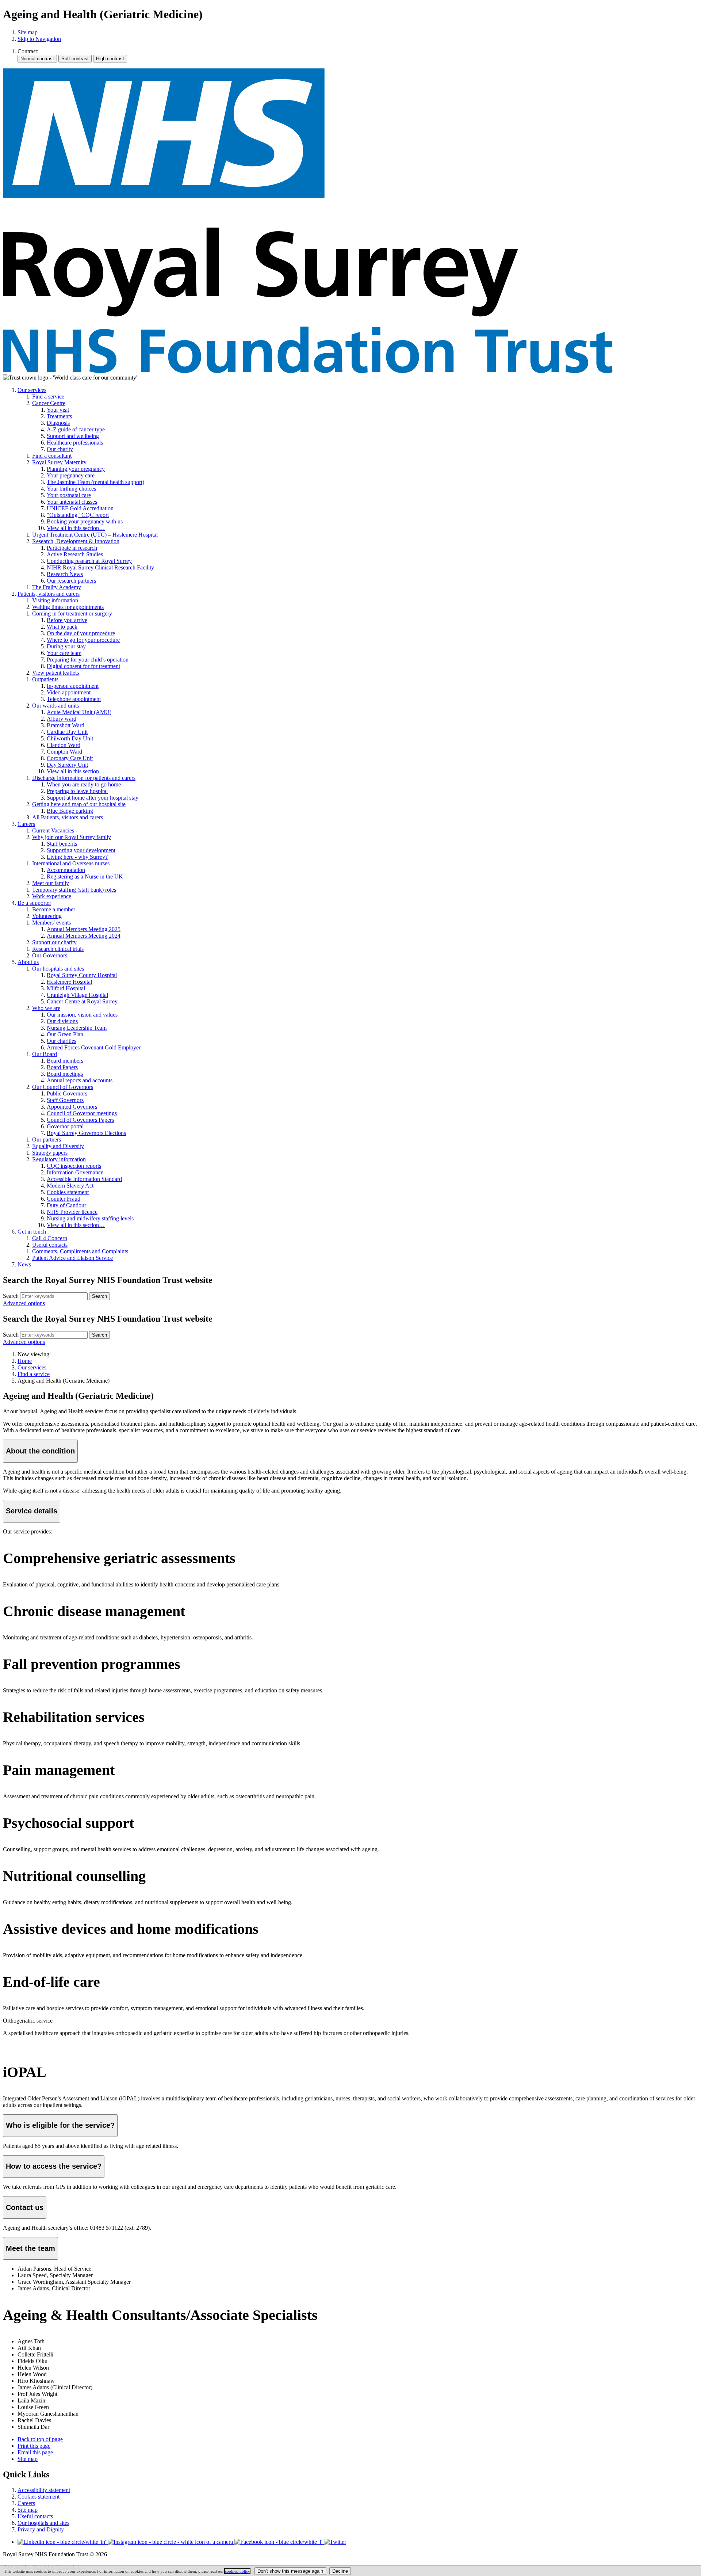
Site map (28, 32)
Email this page (35, 2452)
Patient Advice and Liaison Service (72, 1258)
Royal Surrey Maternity (59, 462)
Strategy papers (50, 1153)
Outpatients (45, 679)
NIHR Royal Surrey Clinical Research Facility (100, 567)
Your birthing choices (71, 489)
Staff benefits (62, 844)
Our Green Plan (65, 1034)
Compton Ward (64, 752)
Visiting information (55, 600)
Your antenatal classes (72, 502)
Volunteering (47, 916)
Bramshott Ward (66, 725)
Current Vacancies (53, 830)
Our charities (62, 1041)
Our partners (47, 1140)
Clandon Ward (64, 745)
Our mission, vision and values (82, 1015)
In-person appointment (73, 686)
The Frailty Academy (57, 587)
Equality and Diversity (58, 1146)
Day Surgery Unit (67, 765)
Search (11, 1296)
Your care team (64, 653)
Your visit (58, 410)
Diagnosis (58, 423)
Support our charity (54, 942)
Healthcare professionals (75, 443)
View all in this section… (76, 528)
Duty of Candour (66, 1205)
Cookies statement (68, 1192)
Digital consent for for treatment (83, 666)
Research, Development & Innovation (76, 541)
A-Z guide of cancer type (76, 429)
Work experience (52, 896)
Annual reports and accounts (80, 1080)
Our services (32, 390)
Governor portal (65, 1126)
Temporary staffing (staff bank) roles (74, 890)
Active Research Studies (75, 554)
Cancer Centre (49, 403)
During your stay (66, 646)
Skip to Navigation (39, 39)
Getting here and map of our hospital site (79, 804)
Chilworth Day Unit (70, 738)
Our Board (45, 1054)
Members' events (51, 923)
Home (25, 1361)
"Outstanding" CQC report (78, 515)
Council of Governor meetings (82, 1113)
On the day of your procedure (81, 633)
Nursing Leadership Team (77, 1028)
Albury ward (62, 719)
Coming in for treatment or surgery (72, 613)
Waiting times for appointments (68, 607)
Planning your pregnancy (76, 469)
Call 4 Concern (50, 1238)
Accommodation (66, 870)
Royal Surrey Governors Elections (86, 1133)
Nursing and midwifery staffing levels (90, 1218)
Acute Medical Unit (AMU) (79, 712)
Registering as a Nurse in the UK (85, 877)
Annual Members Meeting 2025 (84, 929)
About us (28, 962)
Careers (26, 824)
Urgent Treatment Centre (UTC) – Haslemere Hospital (95, 535)
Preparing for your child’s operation (88, 660)
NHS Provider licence (72, 1212)
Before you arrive (67, 620)
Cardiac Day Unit (67, 732)
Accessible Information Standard (84, 1179)
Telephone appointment (74, 699)
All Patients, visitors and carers (68, 817)
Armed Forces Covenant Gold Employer (94, 1047)
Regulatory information (59, 1159)
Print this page (34, 2446)
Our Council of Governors (63, 1087)
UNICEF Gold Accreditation (80, 508)
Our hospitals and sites (58, 969)
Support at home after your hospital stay (93, 798)
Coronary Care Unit (70, 758)
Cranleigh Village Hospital (77, 995)
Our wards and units (55, 706)
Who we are (46, 1008)
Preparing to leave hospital (77, 791)
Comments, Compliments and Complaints (80, 1251)
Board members (65, 1061)
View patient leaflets (55, 673)
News (24, 1264)
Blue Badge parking (70, 811)
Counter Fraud (64, 1199)
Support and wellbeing (73, 436)
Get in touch (32, 1232)
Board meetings (65, 1074)
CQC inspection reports (74, 1166)
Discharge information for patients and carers (84, 778)
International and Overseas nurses (71, 863)
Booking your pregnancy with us (85, 521)
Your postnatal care (69, 495)
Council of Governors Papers (80, 1120)
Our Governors (50, 955)
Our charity (60, 449)
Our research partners (71, 581)
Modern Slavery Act (70, 1186)
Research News (65, 574)
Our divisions (62, 1021)
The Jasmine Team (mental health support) (95, 482)
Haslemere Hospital (69, 982)
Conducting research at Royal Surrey (89, 561)
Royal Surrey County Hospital (82, 975)
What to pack (62, 627)
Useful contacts (50, 1245)
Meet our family (51, 883)
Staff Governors (65, 1100)
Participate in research (72, 548)
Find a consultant (52, 456)
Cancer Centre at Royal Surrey (82, 1001)
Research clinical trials (58, 949)
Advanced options (24, 1303)
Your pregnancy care (71, 475)
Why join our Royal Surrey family (72, 837)
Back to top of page (40, 2439)
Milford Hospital (66, 988)
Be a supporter (34, 903)
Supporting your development (81, 850)
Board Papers (62, 1067)
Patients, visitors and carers (49, 594)
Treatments (59, 416)
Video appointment (69, 692)
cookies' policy (237, 2571)
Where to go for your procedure (83, 640)
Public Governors (67, 1093)
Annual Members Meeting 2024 (84, 936)
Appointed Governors (72, 1107)
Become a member (54, 909)
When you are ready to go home (84, 784)
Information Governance (75, 1172)
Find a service (48, 397)
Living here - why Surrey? (77, 857)
